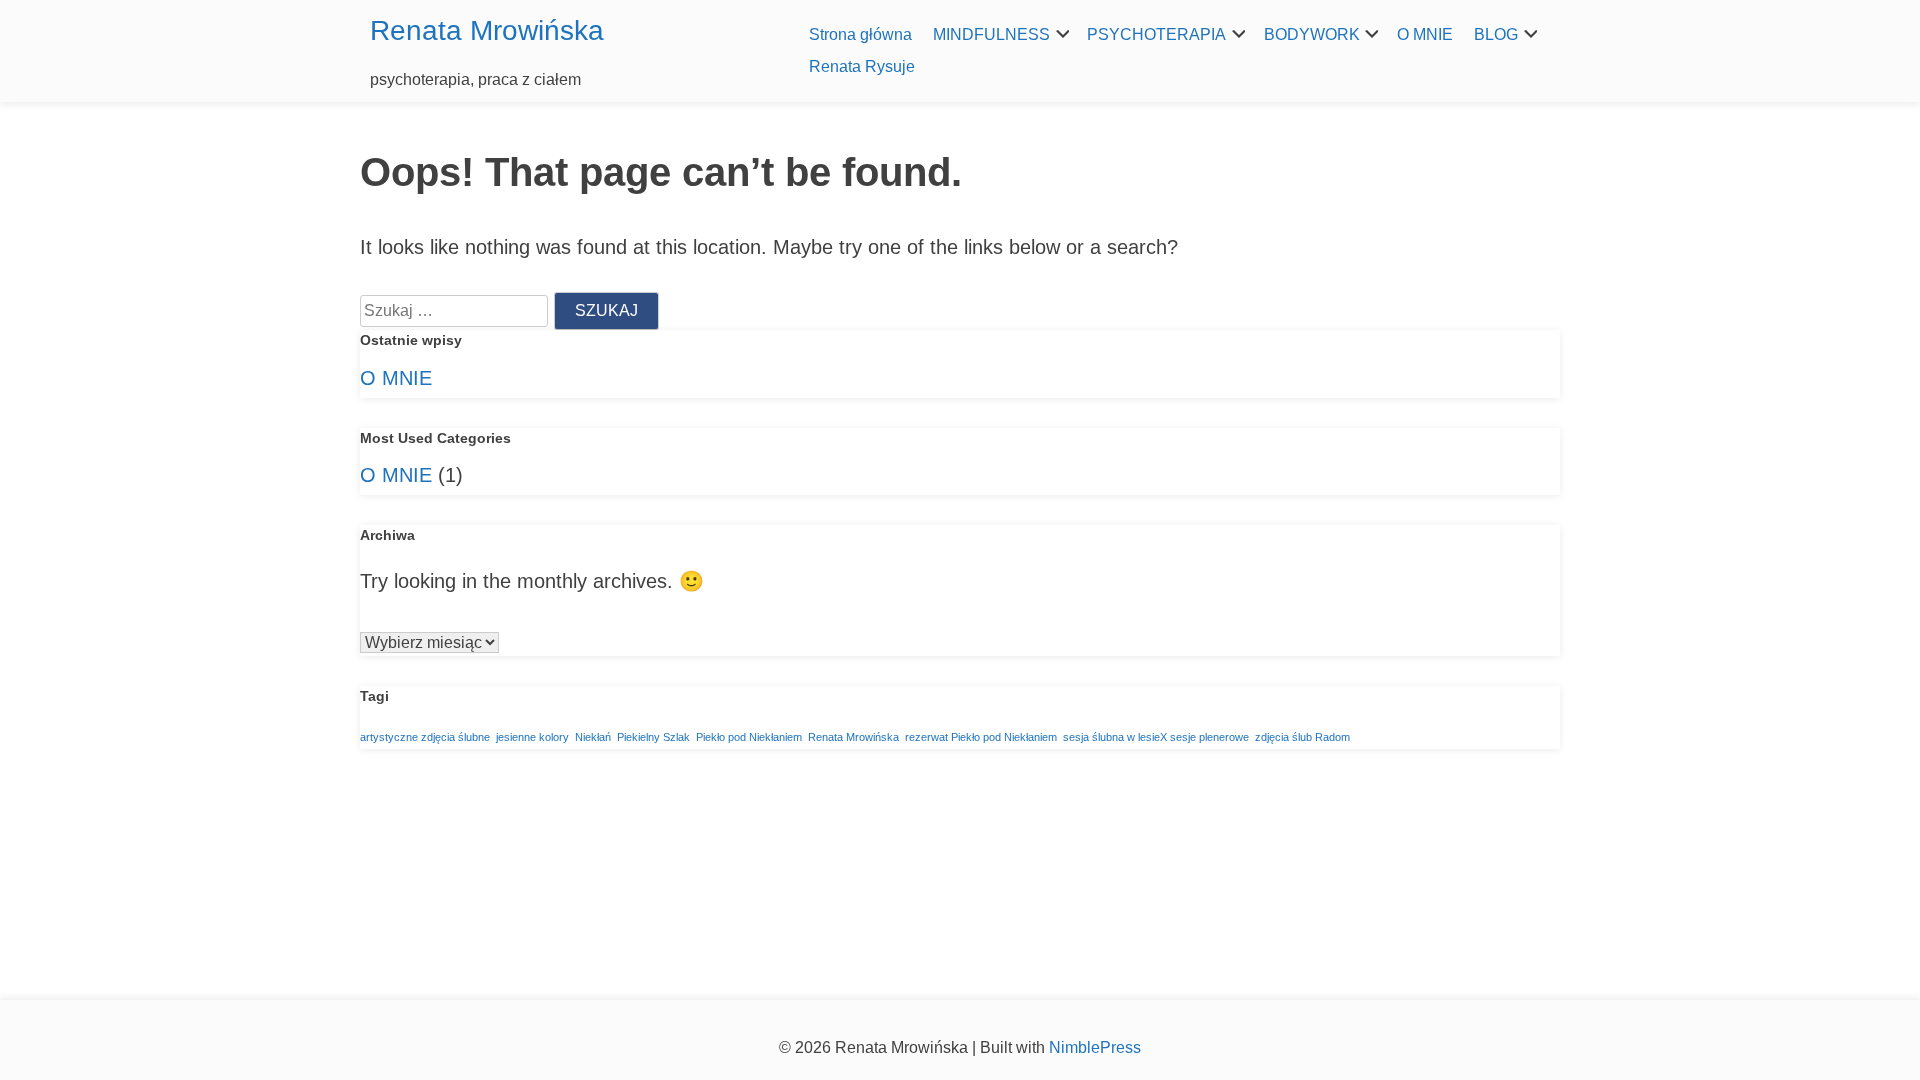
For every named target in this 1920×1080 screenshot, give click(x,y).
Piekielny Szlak (653, 737)
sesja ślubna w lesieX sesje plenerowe (1156, 737)
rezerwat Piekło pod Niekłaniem (981, 737)
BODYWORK (1312, 34)
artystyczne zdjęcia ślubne (425, 737)
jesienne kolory (532, 737)
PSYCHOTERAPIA (1156, 34)
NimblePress (1093, 1047)
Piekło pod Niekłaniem (749, 737)
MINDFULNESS (991, 34)
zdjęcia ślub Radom (1302, 737)
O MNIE (1425, 34)
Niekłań (593, 737)
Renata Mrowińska (487, 30)
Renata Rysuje (862, 66)
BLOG (1496, 34)
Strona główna (860, 34)
